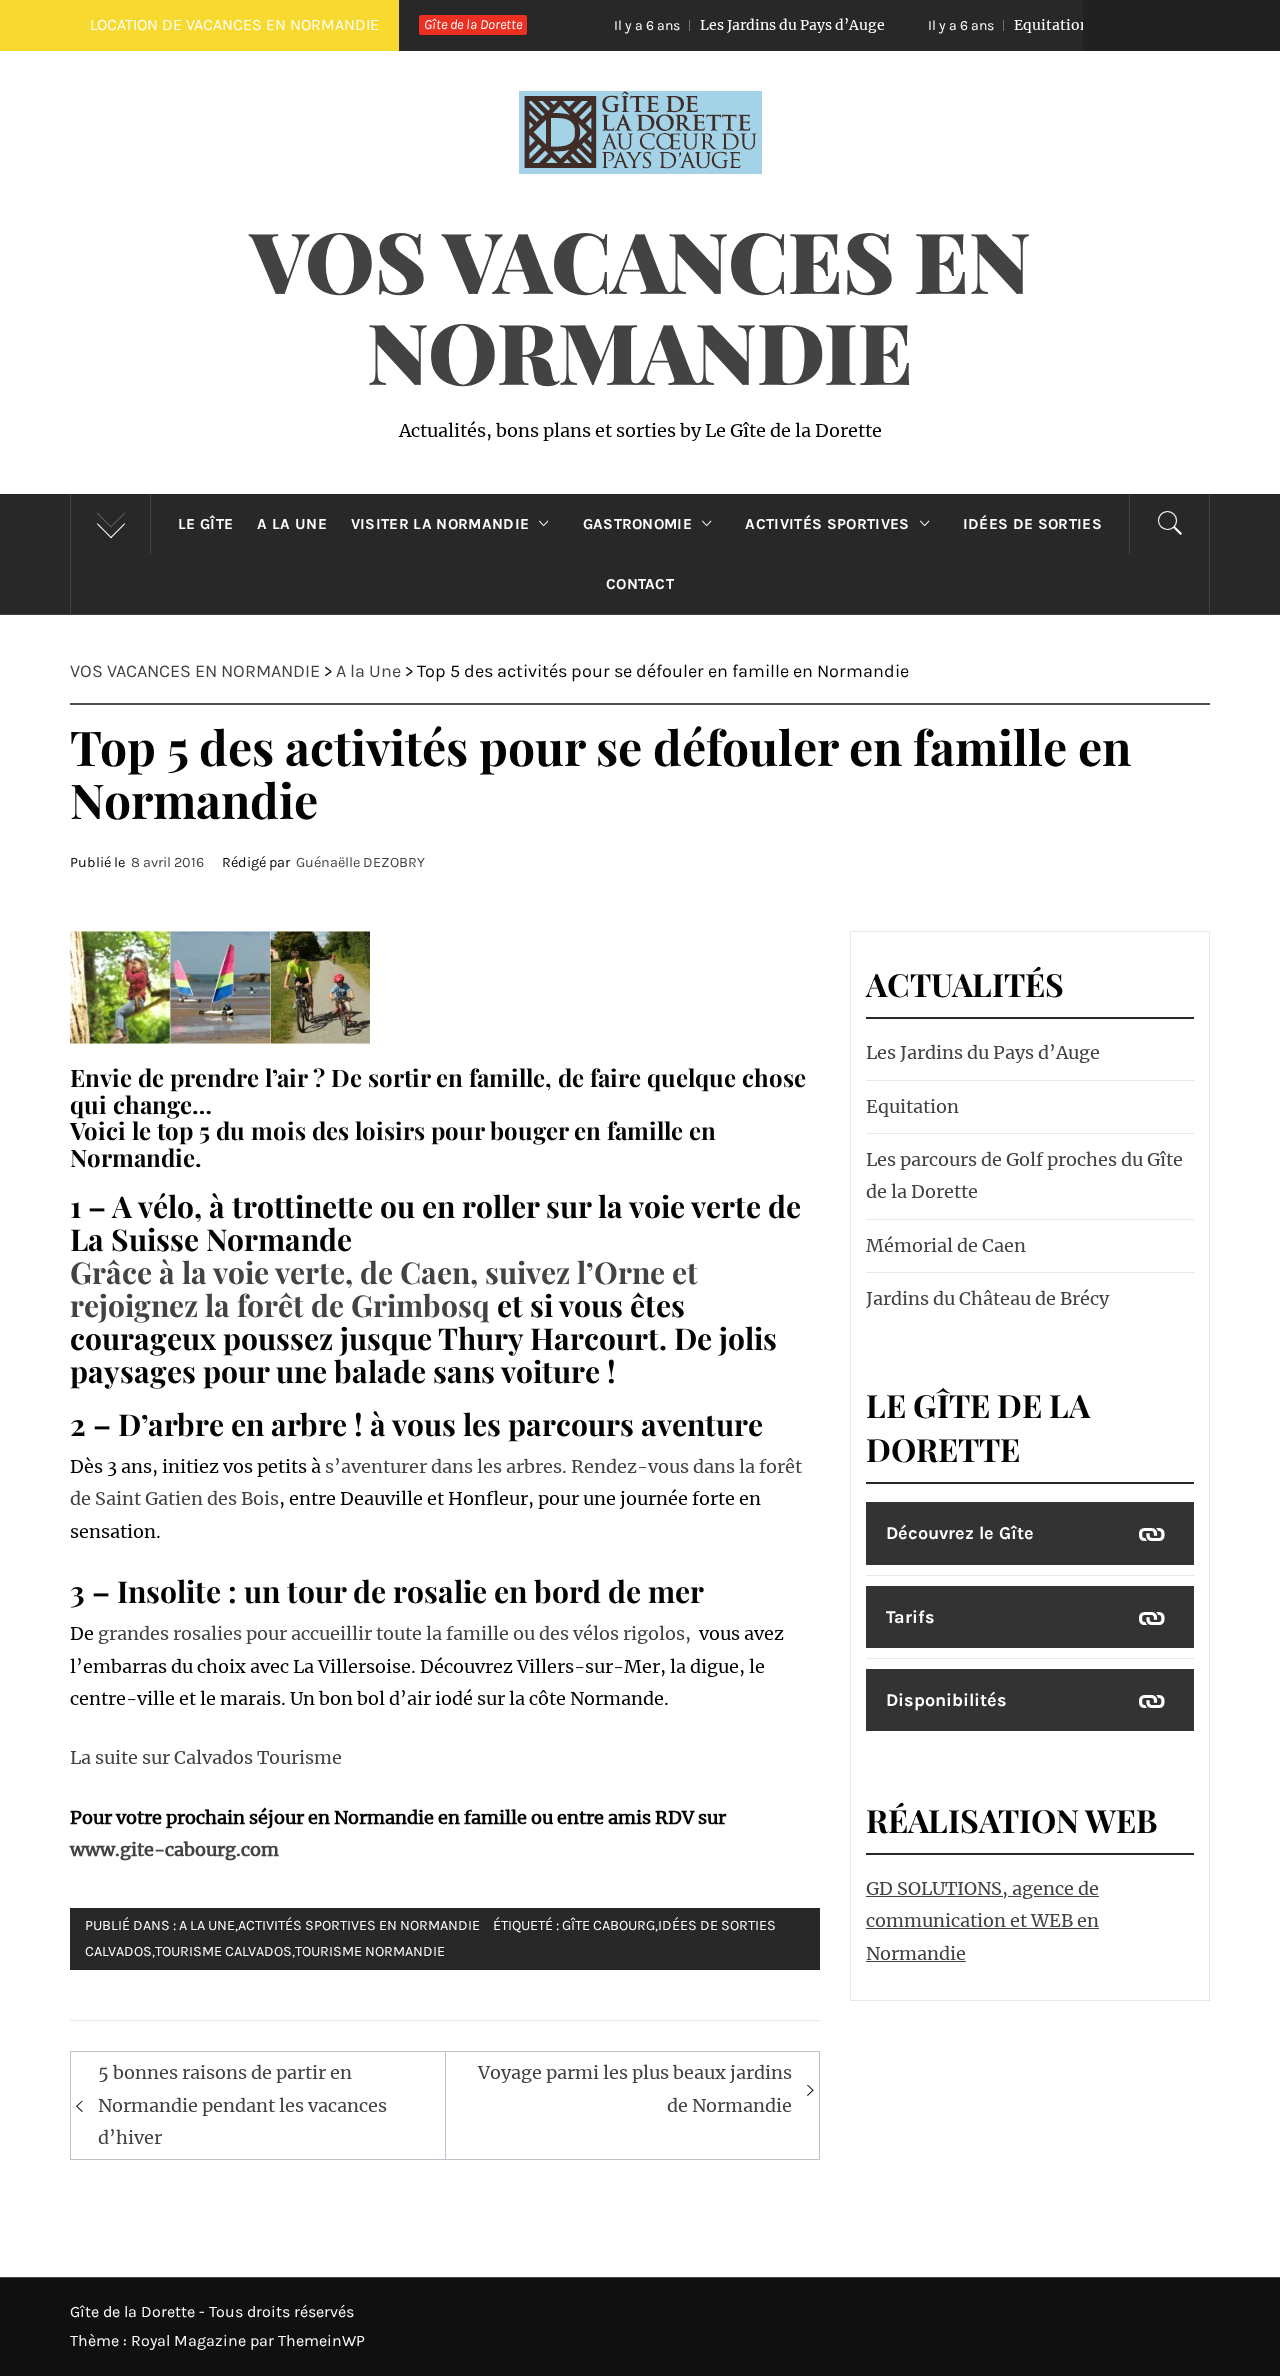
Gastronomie (638, 524)
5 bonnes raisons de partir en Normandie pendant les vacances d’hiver (242, 2105)
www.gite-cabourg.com (174, 1849)
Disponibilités (946, 1700)
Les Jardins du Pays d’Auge (704, 25)
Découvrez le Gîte (960, 1533)
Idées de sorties (1032, 524)
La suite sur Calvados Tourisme (206, 1757)
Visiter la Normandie (440, 524)
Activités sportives (827, 524)
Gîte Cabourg (608, 1925)
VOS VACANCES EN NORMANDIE (640, 304)
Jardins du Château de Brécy (987, 1298)
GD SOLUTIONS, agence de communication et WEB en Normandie (982, 1921)
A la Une (292, 524)
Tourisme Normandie (370, 1951)
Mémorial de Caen (946, 1245)
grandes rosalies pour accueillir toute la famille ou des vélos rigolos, (396, 1633)
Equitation (963, 25)
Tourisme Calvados (223, 1951)
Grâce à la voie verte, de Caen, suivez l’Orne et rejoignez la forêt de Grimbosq (384, 1288)
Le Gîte (205, 524)
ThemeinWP (321, 2340)
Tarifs (910, 1617)
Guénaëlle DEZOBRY (360, 862)
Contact (640, 584)
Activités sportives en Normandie (359, 1925)
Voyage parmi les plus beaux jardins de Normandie (635, 2088)
